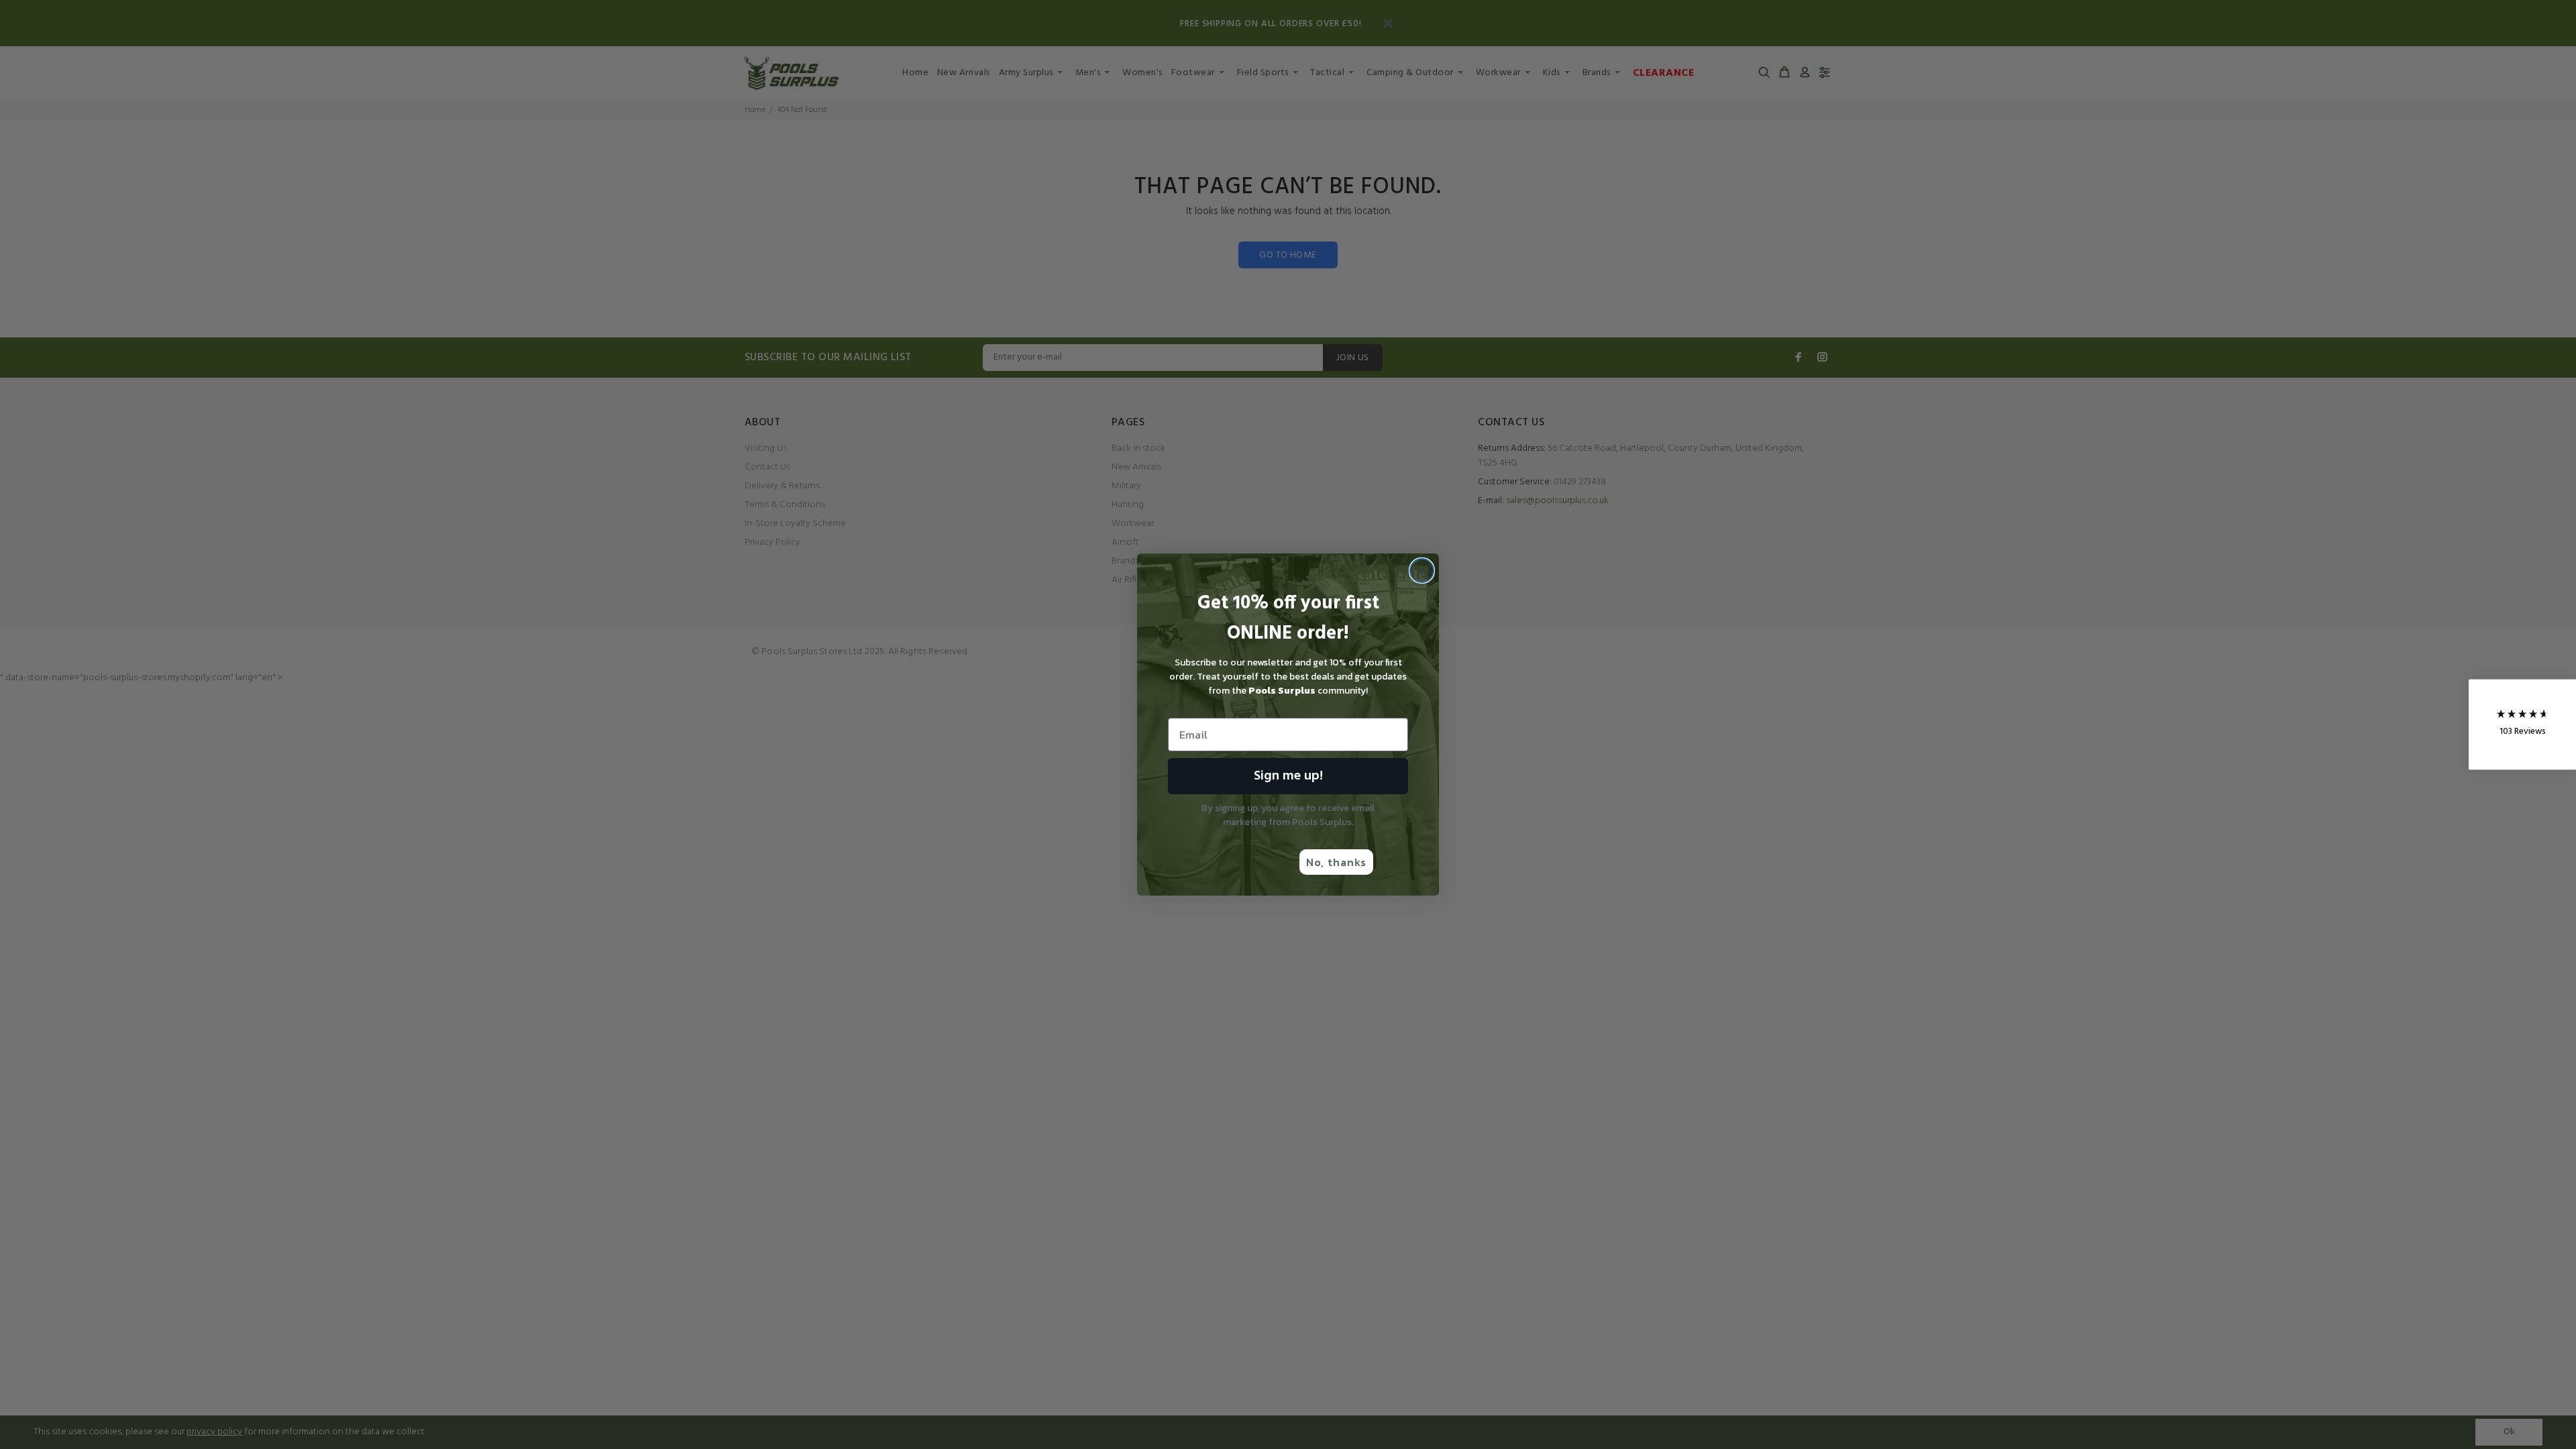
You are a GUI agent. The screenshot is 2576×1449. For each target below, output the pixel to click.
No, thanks (1336, 862)
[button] (2522, 725)
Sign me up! (1288, 776)
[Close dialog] (1422, 571)
